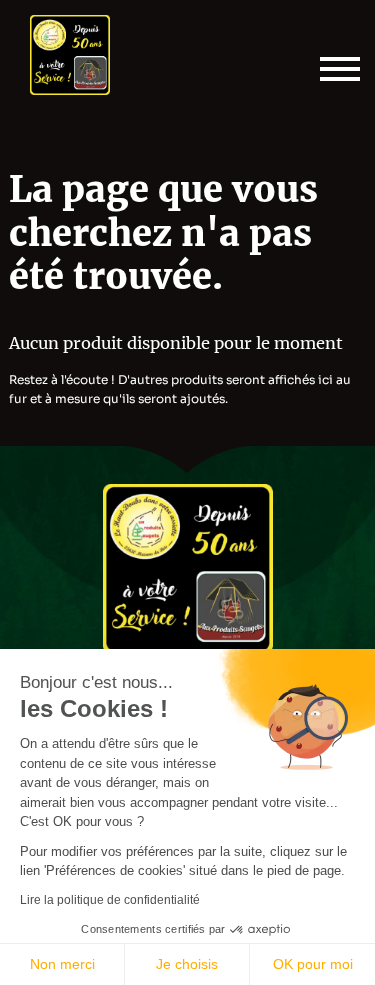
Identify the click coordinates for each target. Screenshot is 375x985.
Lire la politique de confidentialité (110, 900)
